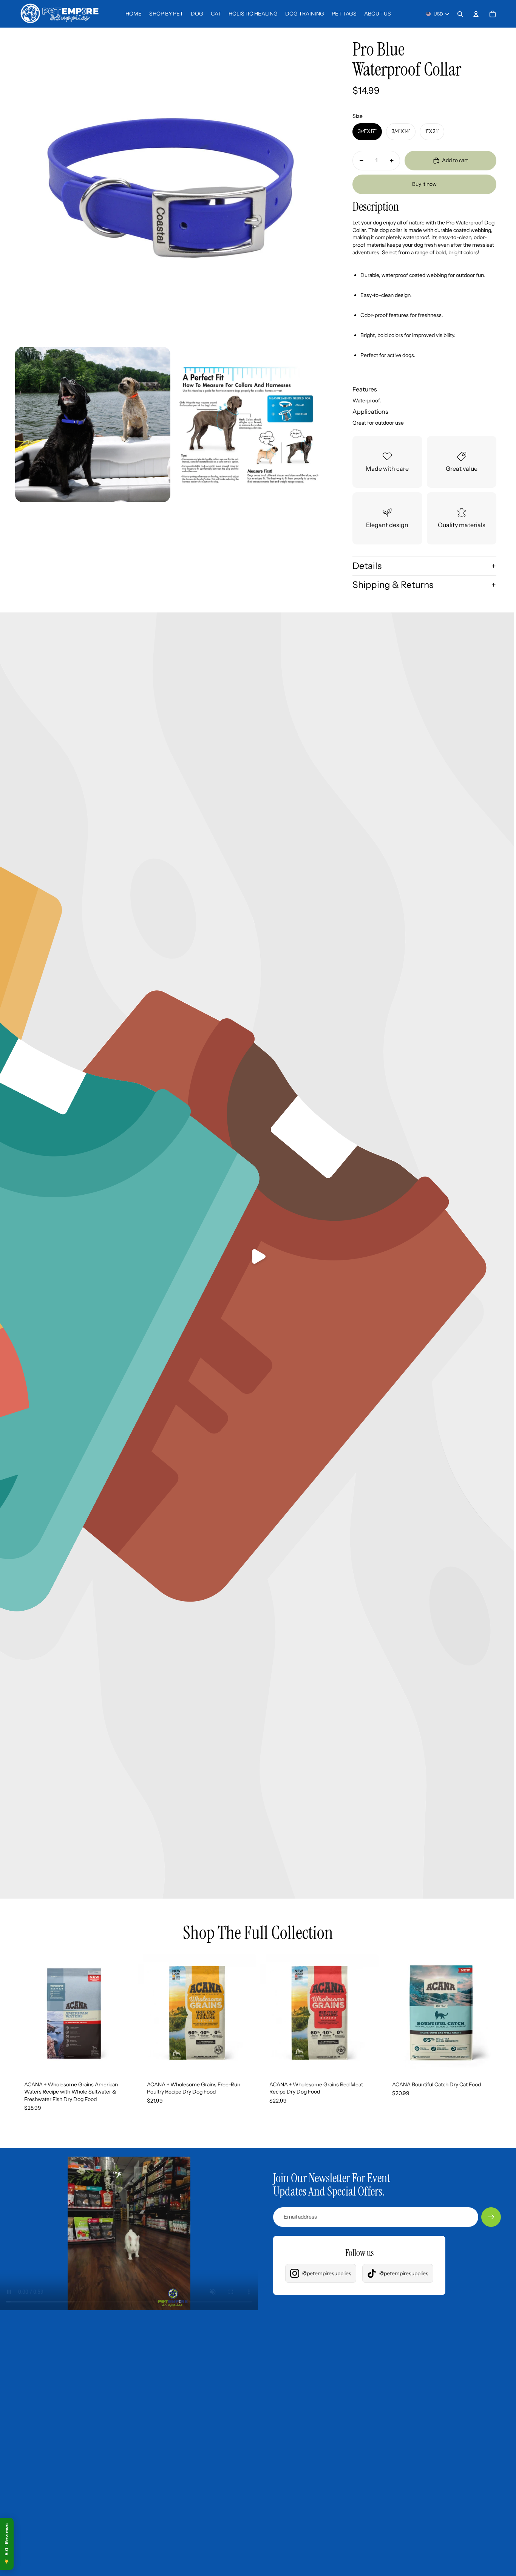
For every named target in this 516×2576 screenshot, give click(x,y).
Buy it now (424, 184)
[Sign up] (491, 2217)
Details (367, 566)
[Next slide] (122, 2013)
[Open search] (460, 14)
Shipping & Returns (393, 585)
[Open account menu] (476, 14)
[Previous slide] (26, 2013)
